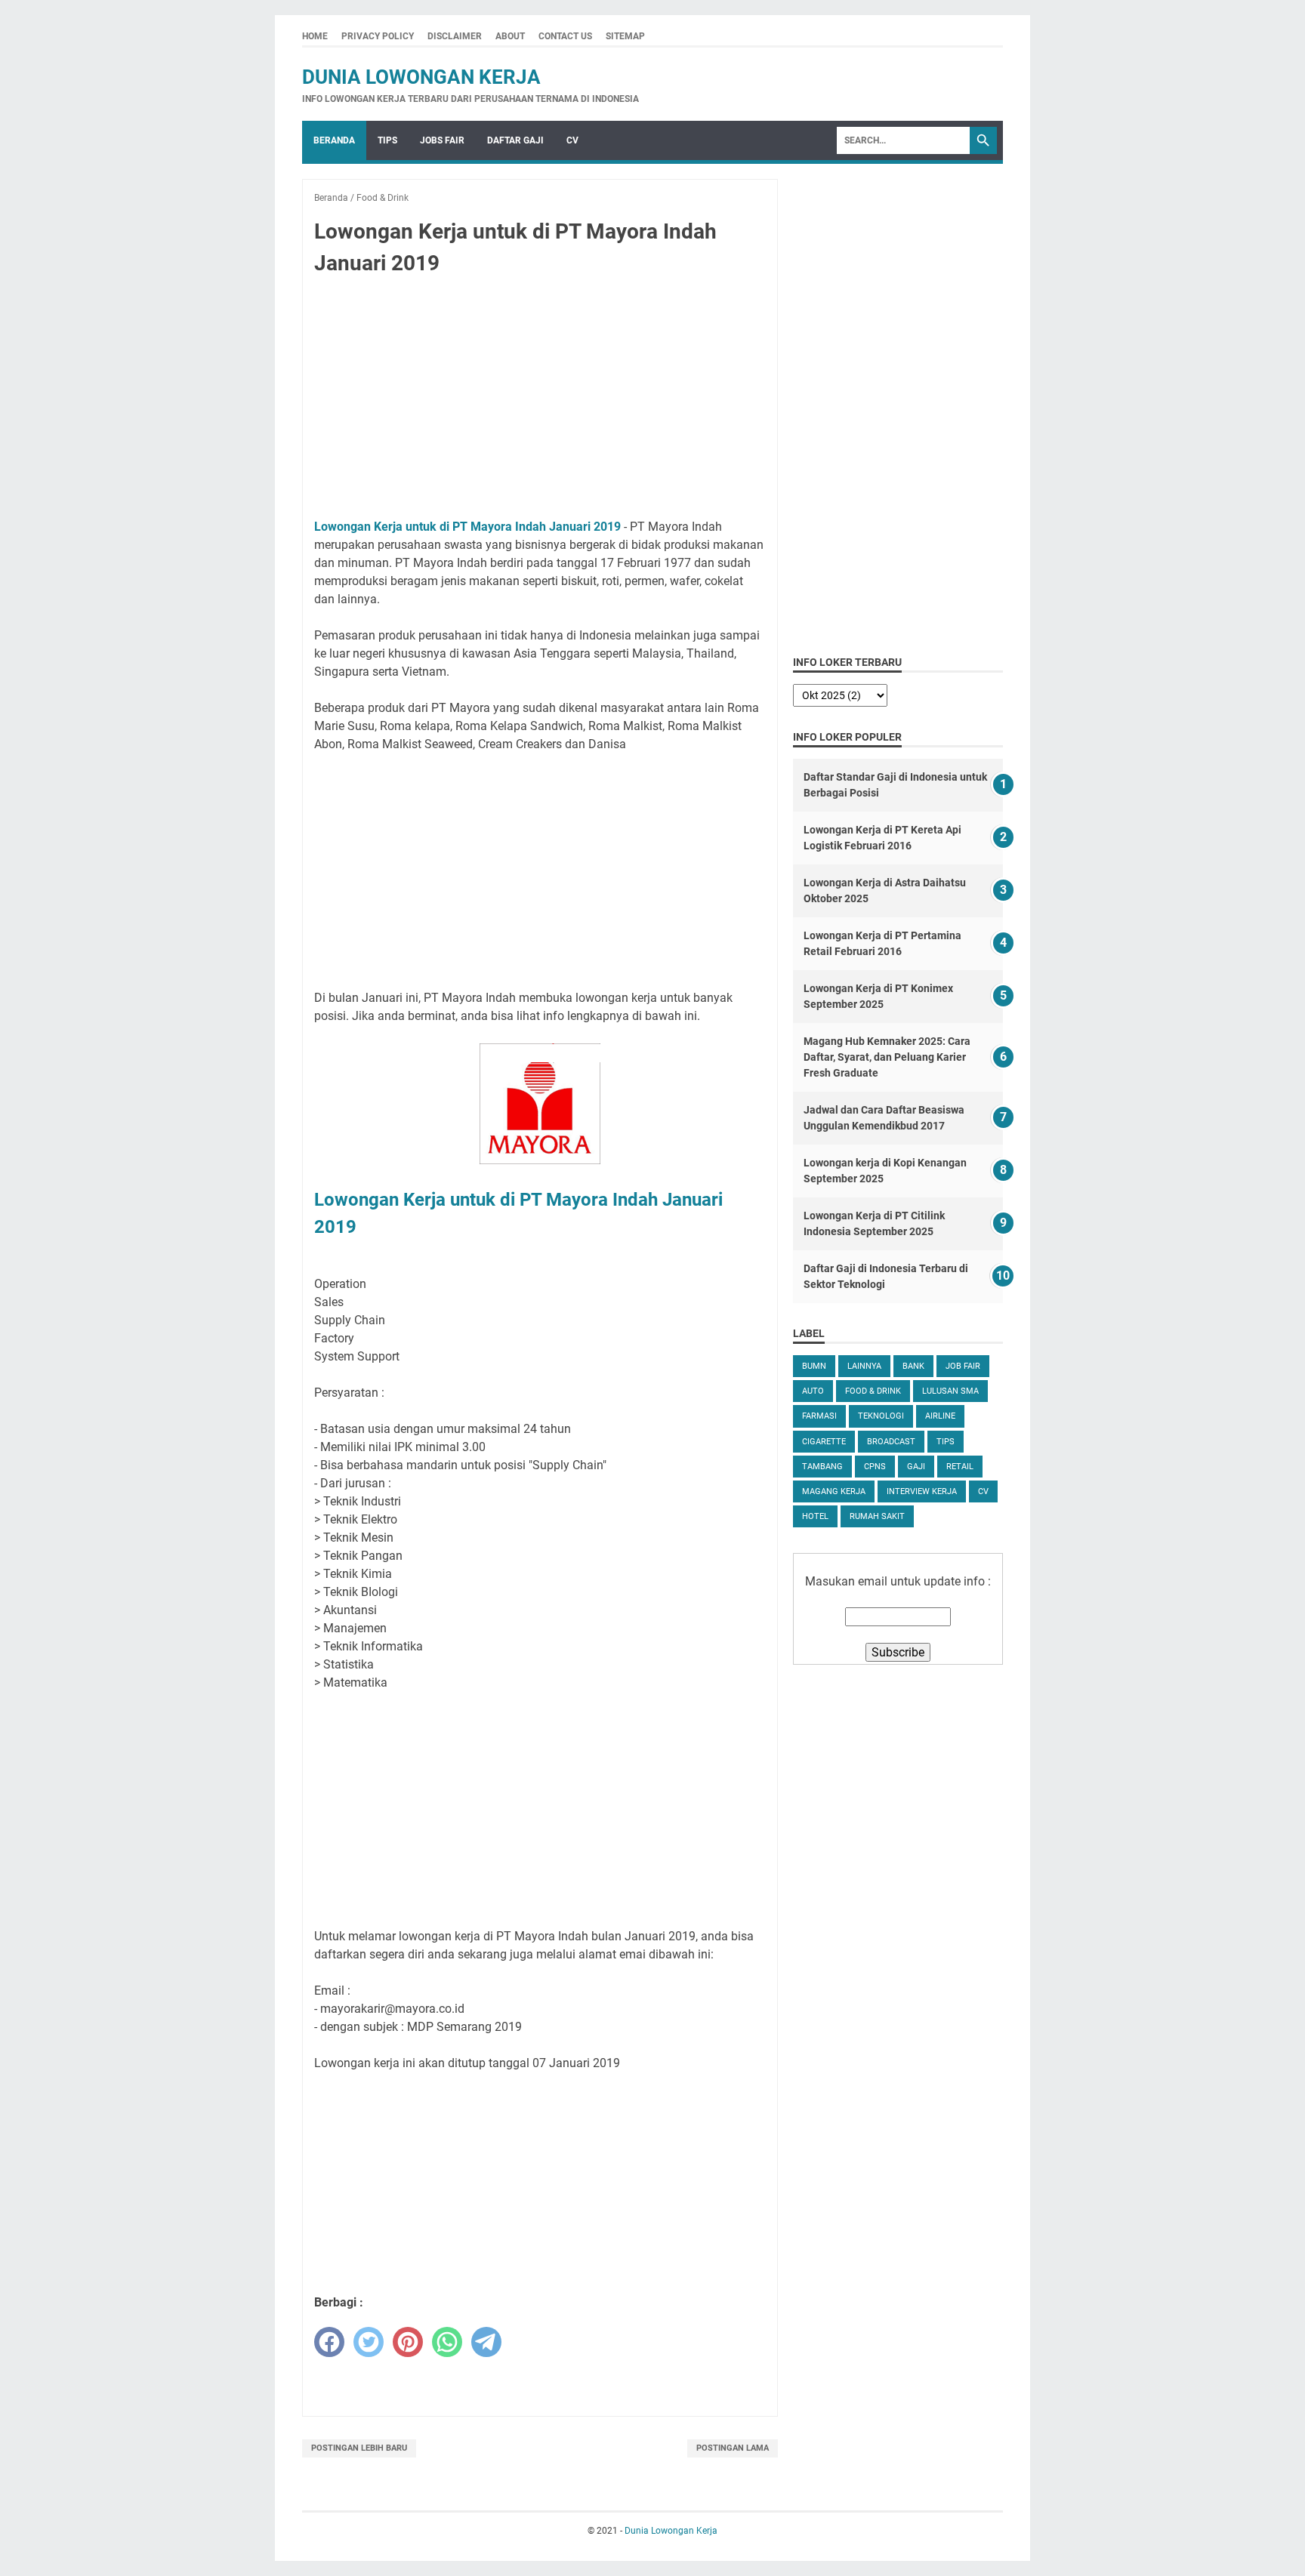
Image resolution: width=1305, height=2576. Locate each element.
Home (315, 36)
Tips (387, 140)
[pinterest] (408, 2342)
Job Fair (963, 1366)
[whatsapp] (447, 2342)
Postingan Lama (733, 2448)
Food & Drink (873, 1391)
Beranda (334, 140)
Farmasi (819, 1416)
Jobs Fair (442, 140)
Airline (940, 1416)
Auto (813, 1391)
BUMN (814, 1366)
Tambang (822, 1467)
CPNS (875, 1467)
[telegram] (486, 2342)
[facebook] (329, 2342)
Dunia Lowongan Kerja (421, 77)
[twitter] (369, 2342)
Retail (960, 1467)
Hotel (815, 1516)
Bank (913, 1366)
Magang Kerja (834, 1491)
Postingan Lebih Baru (359, 2448)
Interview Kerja (922, 1491)
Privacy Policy (378, 36)
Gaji (916, 1467)
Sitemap (625, 36)
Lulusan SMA (950, 1391)
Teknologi (881, 1416)
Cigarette (824, 1442)
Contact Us (565, 36)
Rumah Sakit (877, 1516)
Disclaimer (455, 36)
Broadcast (891, 1442)
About (510, 36)
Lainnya (864, 1366)
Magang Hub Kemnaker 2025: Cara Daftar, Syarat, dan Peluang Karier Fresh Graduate (887, 1057)
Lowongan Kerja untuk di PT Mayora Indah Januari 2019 (467, 527)
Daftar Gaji (515, 140)
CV (572, 140)
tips (946, 1442)
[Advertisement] (540, 400)
